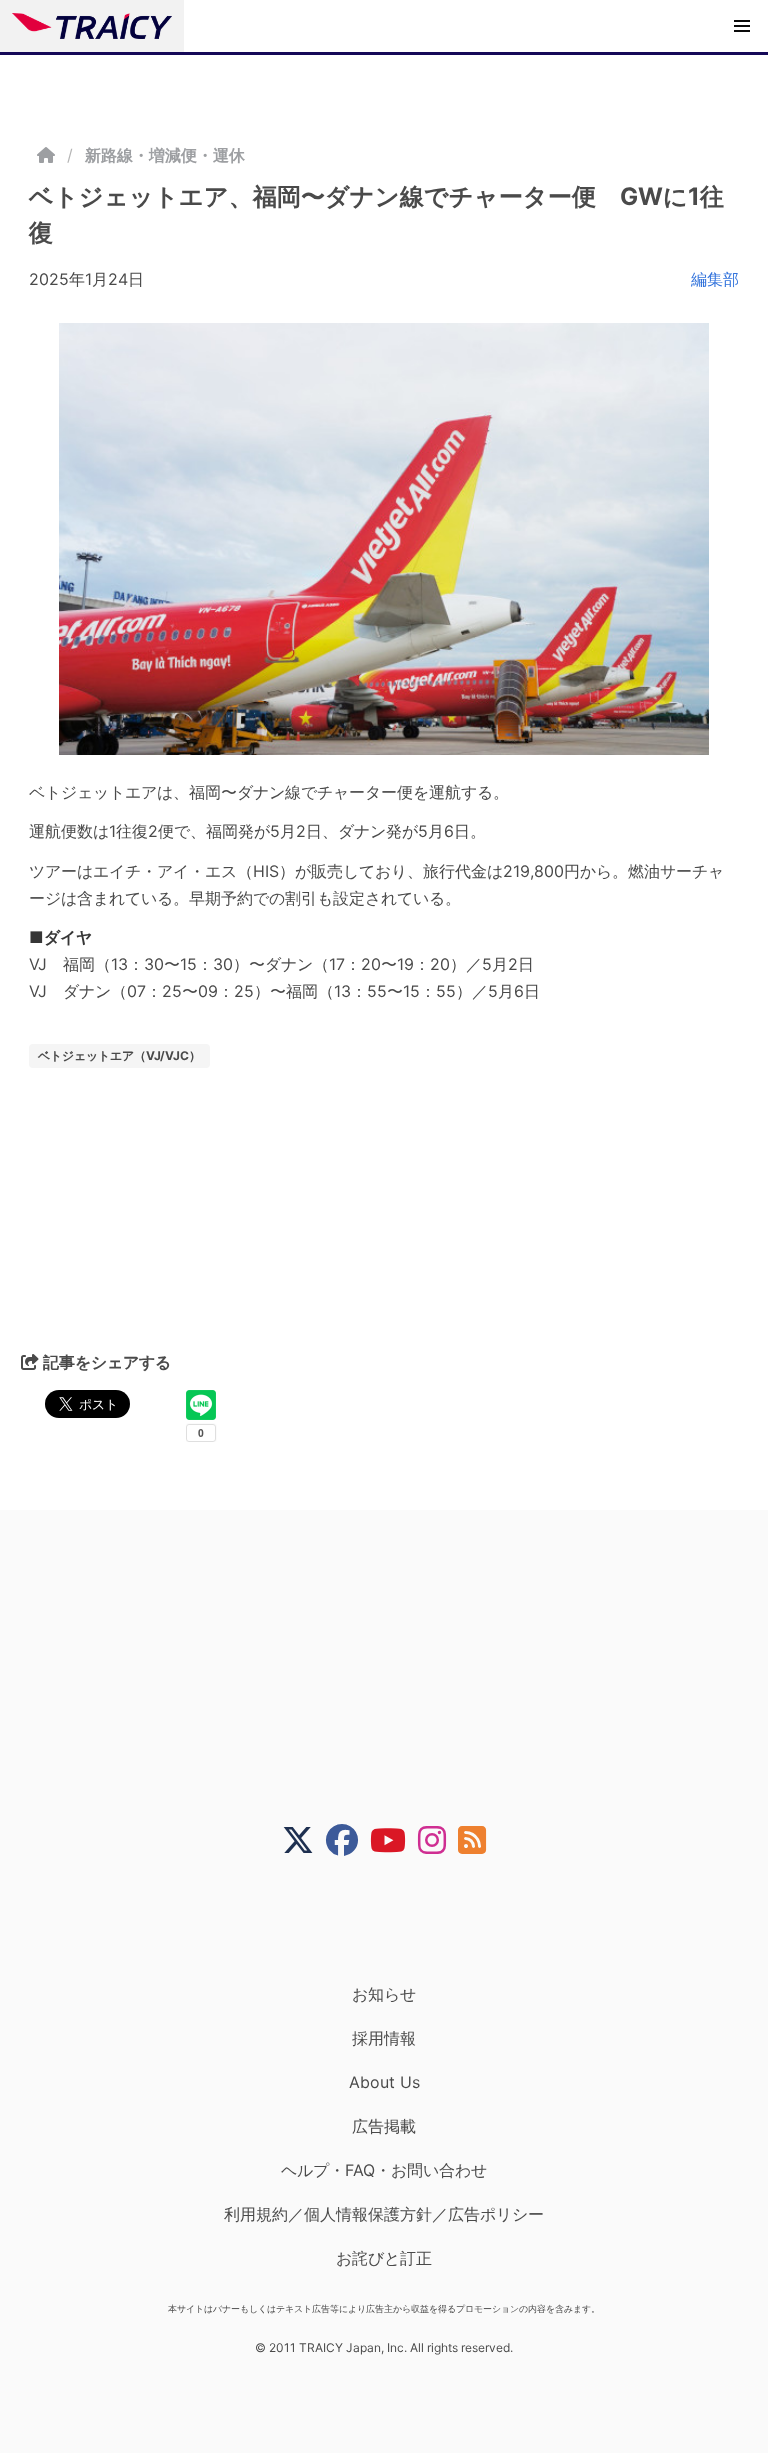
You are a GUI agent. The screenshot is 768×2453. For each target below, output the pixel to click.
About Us (384, 2082)
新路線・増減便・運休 (165, 155)
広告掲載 (384, 2126)
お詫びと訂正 (384, 2258)
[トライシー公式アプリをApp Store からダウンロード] (396, 1920)
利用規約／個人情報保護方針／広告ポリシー (384, 2214)
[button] (742, 26)
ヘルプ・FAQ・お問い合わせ (384, 2170)
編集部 (715, 279)
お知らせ (384, 1994)
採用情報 (384, 2038)
